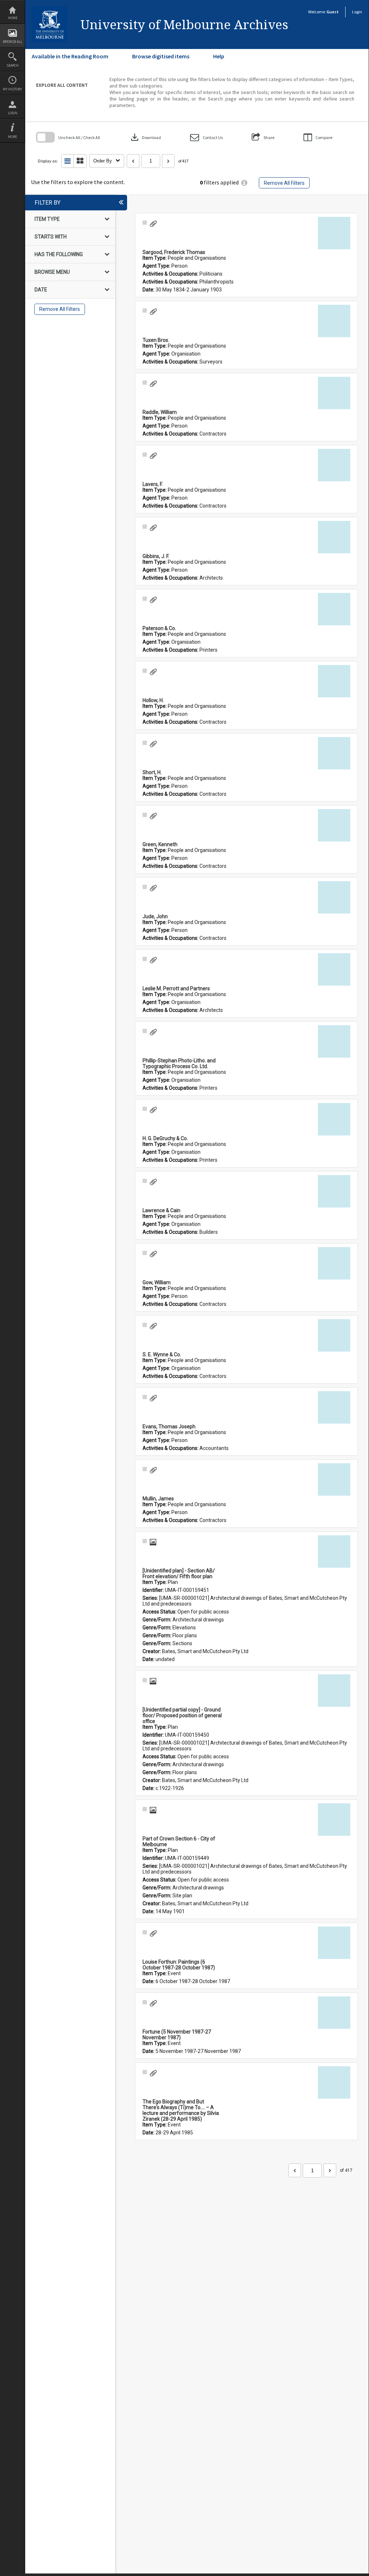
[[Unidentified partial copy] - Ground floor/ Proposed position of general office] (334, 1691)
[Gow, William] (334, 1263)
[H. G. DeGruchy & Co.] (334, 1119)
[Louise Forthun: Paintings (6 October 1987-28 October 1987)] (334, 1943)
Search (13, 65)
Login (13, 113)
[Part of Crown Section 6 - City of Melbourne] (334, 1820)
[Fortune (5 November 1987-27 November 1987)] (334, 2013)
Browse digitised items (161, 56)
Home (13, 18)
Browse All (13, 42)
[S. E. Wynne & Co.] (334, 1335)
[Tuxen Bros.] (334, 321)
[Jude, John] (334, 897)
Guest (333, 12)
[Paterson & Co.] (334, 609)
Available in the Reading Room (70, 56)
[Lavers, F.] (334, 465)
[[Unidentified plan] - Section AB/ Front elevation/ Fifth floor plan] (334, 1552)
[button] (206, 137)
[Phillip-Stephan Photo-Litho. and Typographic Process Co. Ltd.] (334, 1041)
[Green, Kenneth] (334, 825)
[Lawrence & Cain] (334, 1191)
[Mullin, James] (334, 1479)
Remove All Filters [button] (284, 183)
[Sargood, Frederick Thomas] (334, 233)
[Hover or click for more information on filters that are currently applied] (244, 183)
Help (219, 56)
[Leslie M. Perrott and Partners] (334, 969)
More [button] (12, 137)
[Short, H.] (334, 753)
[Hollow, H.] (334, 681)
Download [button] (145, 137)
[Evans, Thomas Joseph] (334, 1407)
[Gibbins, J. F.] (334, 537)
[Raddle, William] (334, 393)
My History (12, 89)
